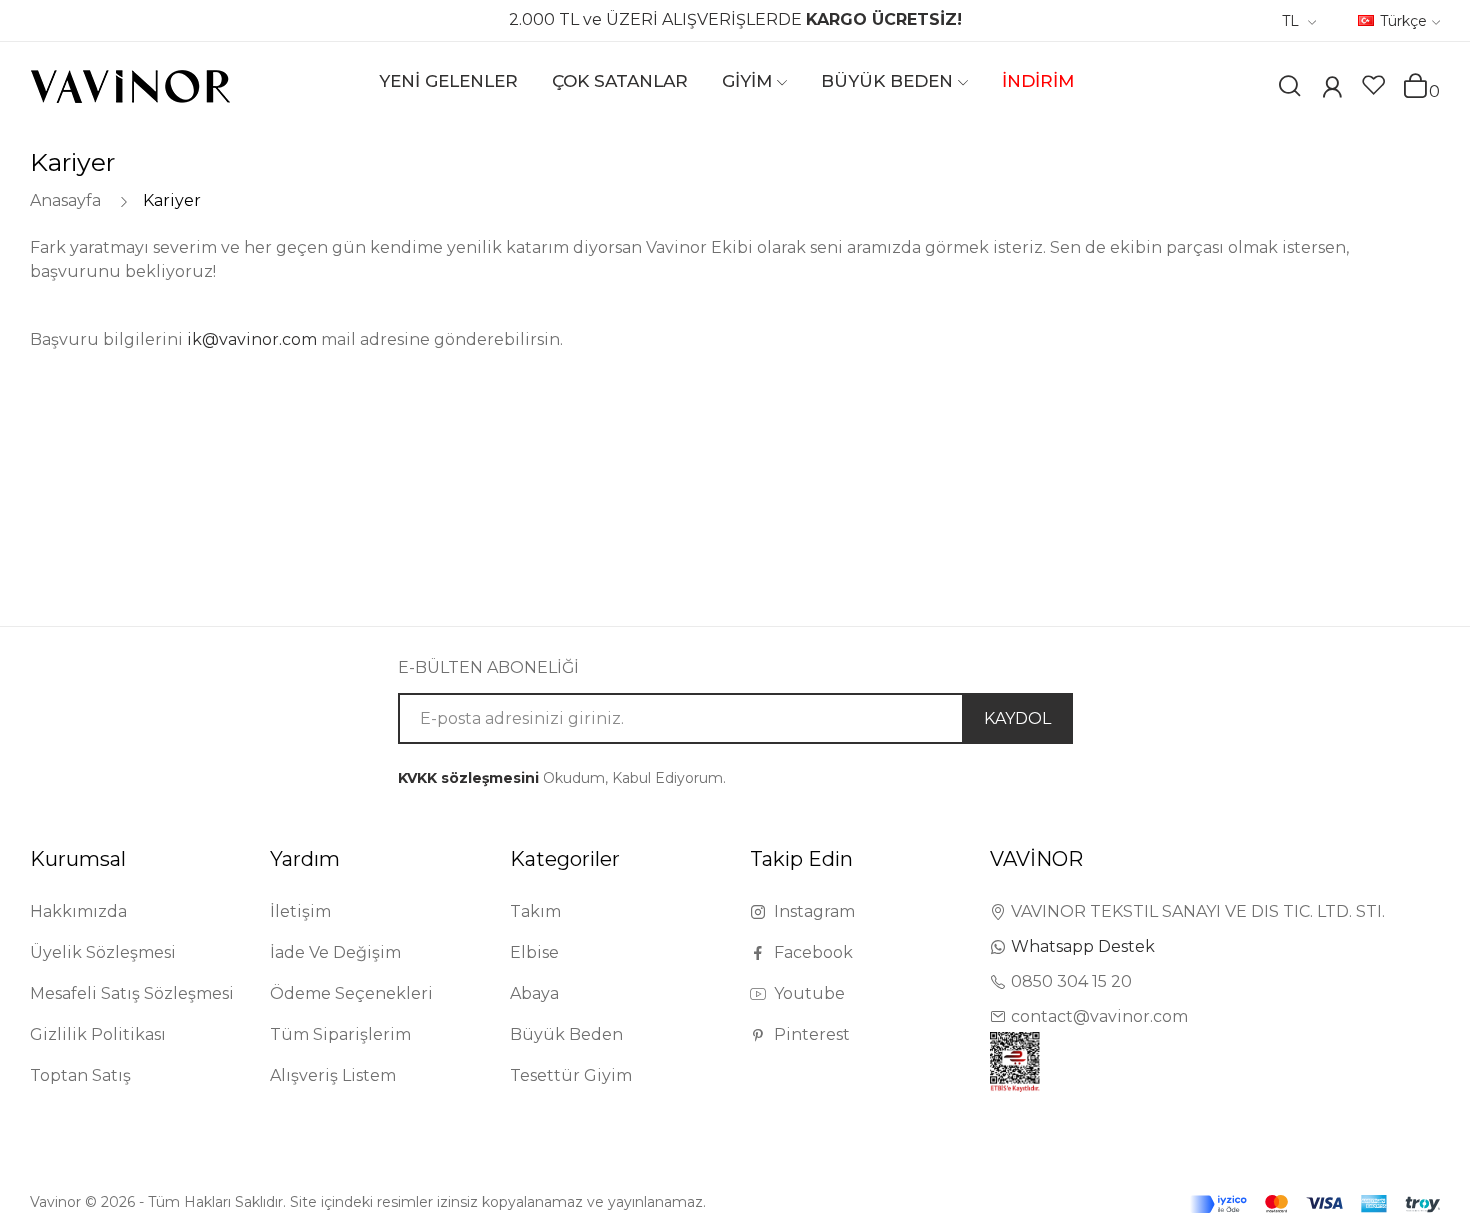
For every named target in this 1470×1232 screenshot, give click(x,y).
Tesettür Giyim (571, 1075)
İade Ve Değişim (335, 952)
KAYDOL (1017, 718)
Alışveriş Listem (333, 1075)
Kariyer (172, 200)
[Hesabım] (1332, 89)
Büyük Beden (566, 1034)
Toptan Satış (80, 1075)
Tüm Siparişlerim (340, 1034)
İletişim (300, 911)
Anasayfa (65, 200)
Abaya (534, 993)
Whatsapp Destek (1083, 946)
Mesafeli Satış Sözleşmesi (132, 993)
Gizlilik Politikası (98, 1034)
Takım (535, 911)
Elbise (534, 952)
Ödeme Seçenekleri (351, 993)
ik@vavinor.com (252, 339)
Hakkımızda (78, 911)
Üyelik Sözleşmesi (103, 952)
